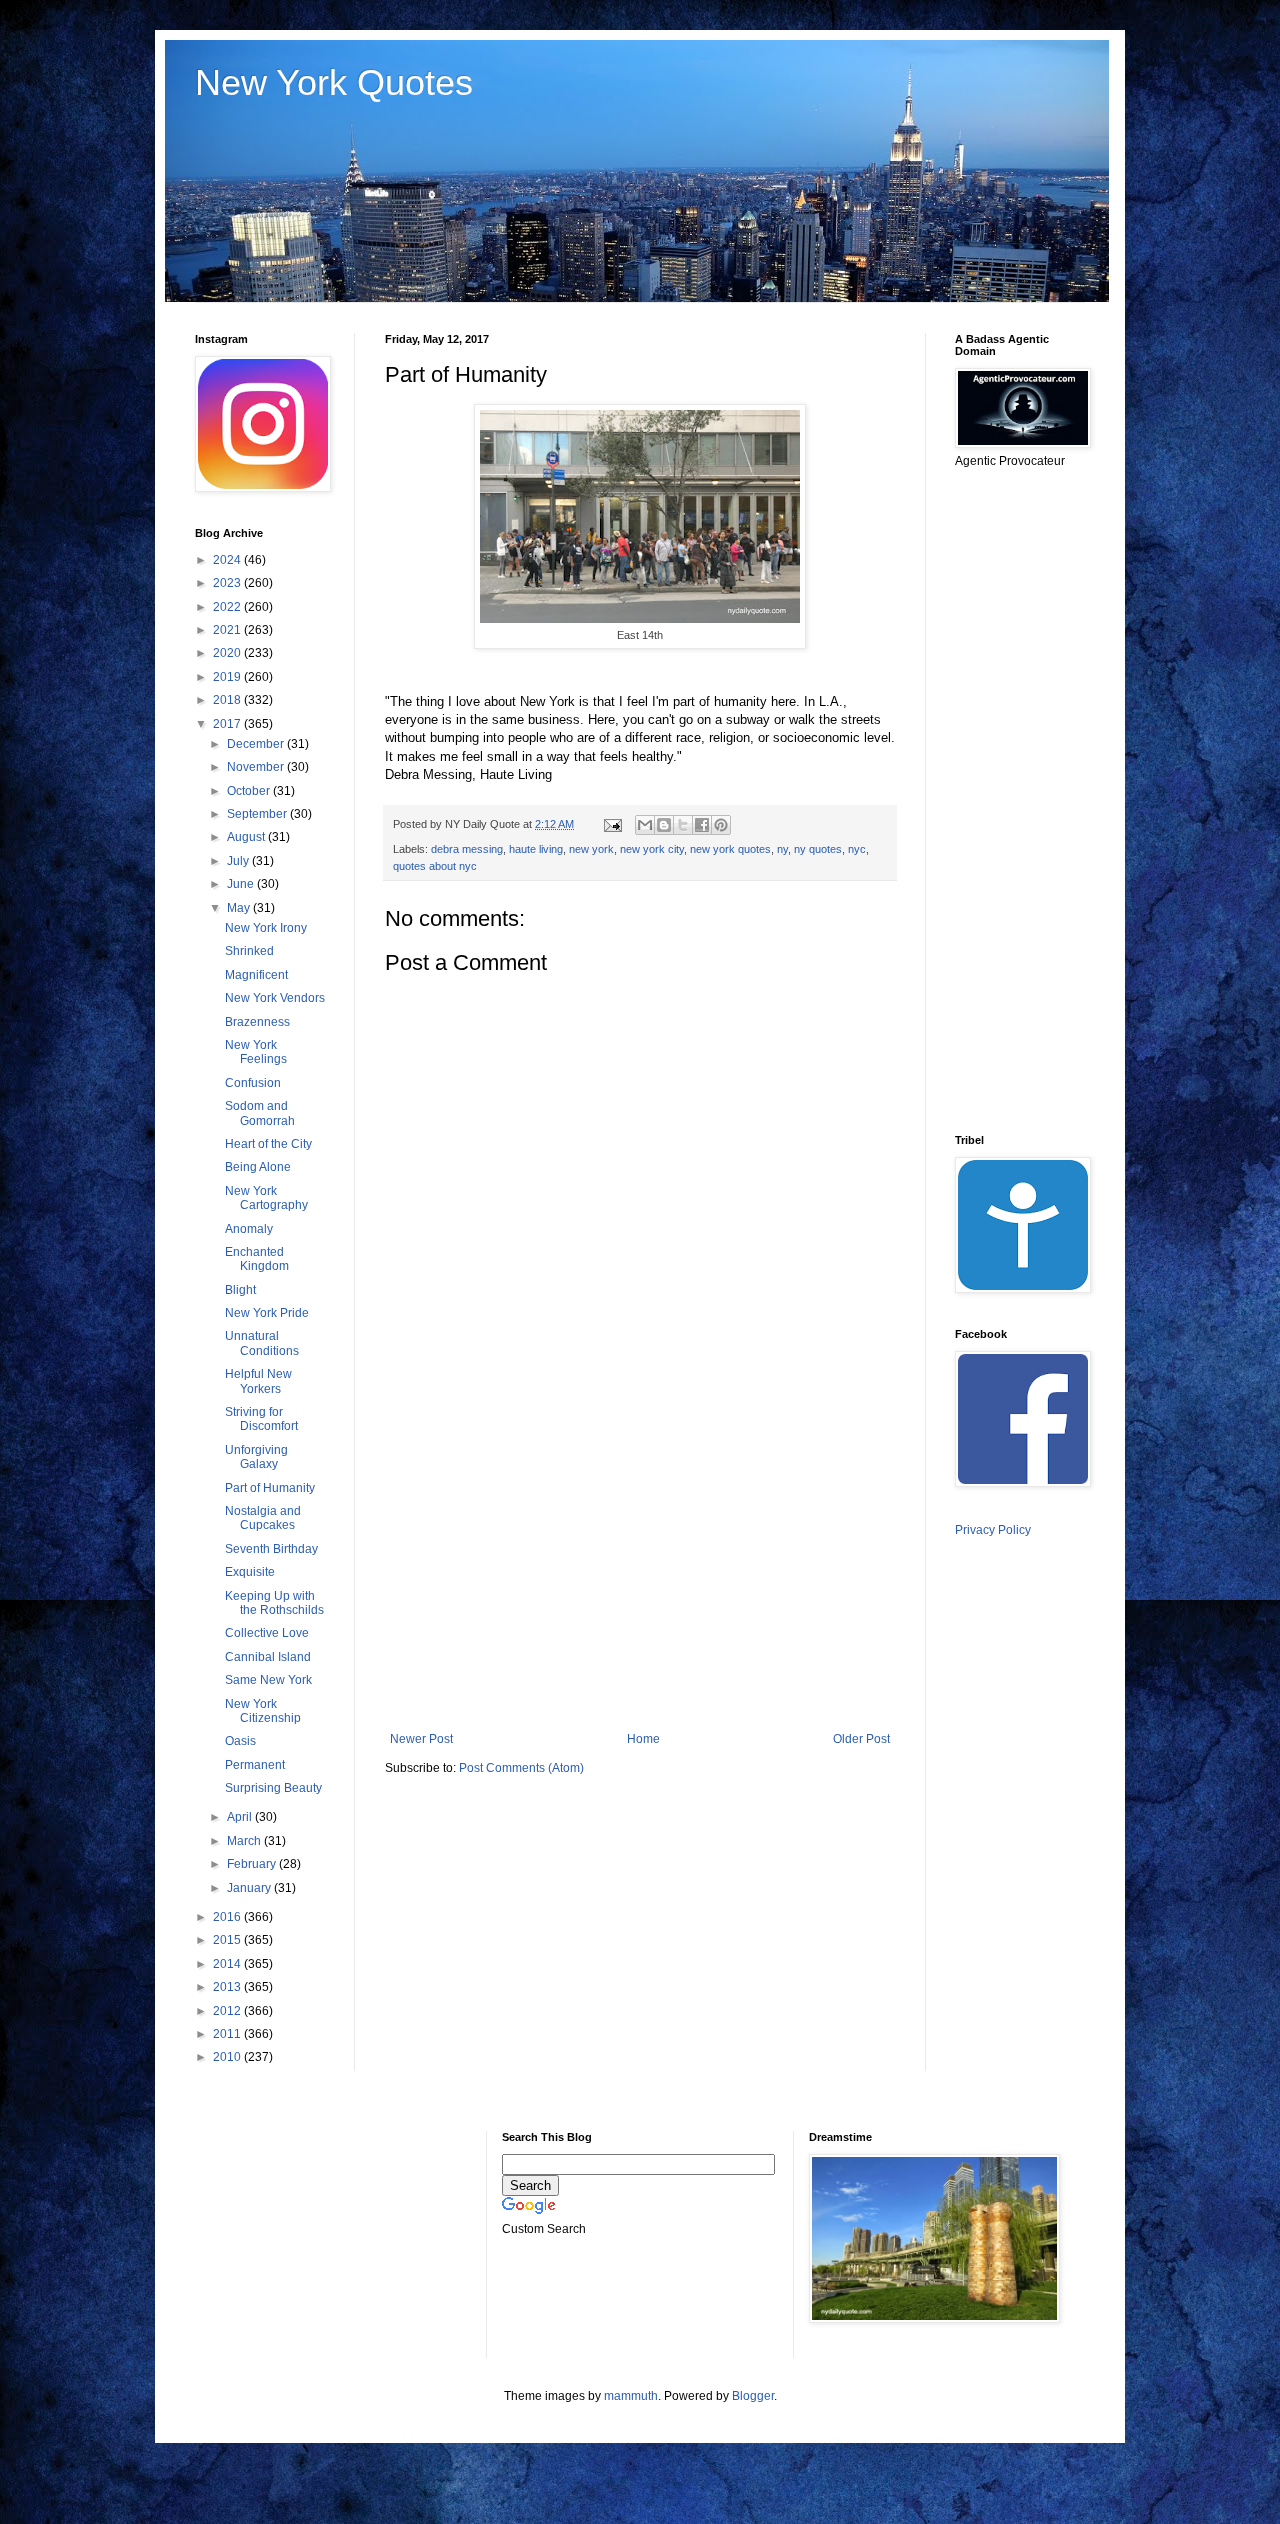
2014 (228, 1964)
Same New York (268, 1680)
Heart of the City (268, 1144)
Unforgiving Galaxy (256, 1457)
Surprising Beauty (273, 1788)
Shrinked (249, 951)
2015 (228, 1940)
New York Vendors (275, 998)
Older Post (861, 1739)
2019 (228, 677)
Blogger (753, 2396)
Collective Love (267, 1633)
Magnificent (256, 975)
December (257, 744)
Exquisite (250, 1572)
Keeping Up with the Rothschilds (274, 1603)
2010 (228, 2057)
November (257, 767)
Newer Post (421, 1739)
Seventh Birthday (271, 1549)
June (242, 884)
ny (782, 849)
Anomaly (249, 1229)
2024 (228, 560)
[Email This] (645, 825)
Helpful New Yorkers (258, 1381)
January (250, 1888)
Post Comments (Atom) (521, 1768)
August (247, 837)
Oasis (240, 1741)
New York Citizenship (263, 1711)
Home (643, 1739)
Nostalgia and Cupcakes (263, 1518)
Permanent (255, 1765)
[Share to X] (683, 825)
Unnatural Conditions (262, 1343)
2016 (228, 1917)
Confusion (253, 1083)
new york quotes (730, 849)
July (239, 861)
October (250, 791)
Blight (240, 1290)
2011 (228, 2034)
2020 (228, 653)
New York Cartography (266, 1198)
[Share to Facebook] (702, 825)
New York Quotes (334, 82)
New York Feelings (256, 1052)
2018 (228, 700)
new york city (652, 849)
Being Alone (258, 1167)
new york (591, 849)
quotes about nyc (435, 866)
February (253, 1864)
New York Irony (266, 928)
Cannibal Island (268, 1657)
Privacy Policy (993, 1530)
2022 (228, 607)
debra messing (467, 849)
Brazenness (257, 1022)
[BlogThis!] (664, 825)
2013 (228, 1987)
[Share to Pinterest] (721, 825)
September (258, 814)
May (240, 908)
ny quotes (818, 849)
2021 (228, 630)
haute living (536, 849)
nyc (857, 849)
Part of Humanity (270, 1488)
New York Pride (267, 1313)
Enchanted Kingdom (257, 1259)
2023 (228, 583)
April (241, 1817)
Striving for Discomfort (261, 1419)
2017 (228, 724)
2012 (228, 2011)
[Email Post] (612, 824)
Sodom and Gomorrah (260, 1113)
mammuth (631, 2396)
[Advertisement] (640, 1567)
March (245, 1841)
